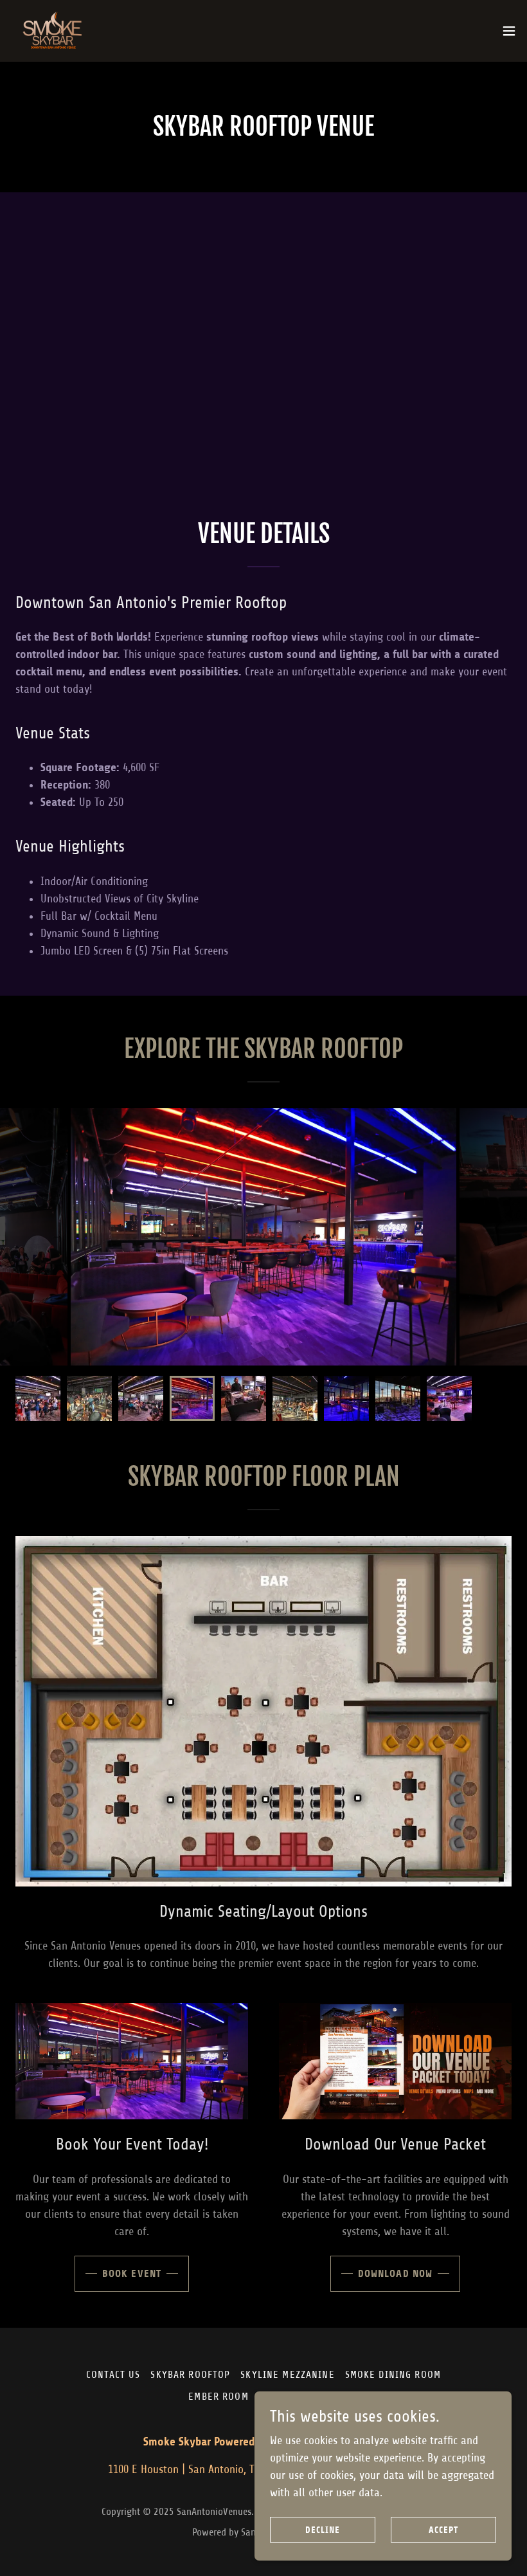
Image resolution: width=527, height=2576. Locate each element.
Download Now (396, 2273)
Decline (323, 2530)
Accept (443, 2530)
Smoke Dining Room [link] (393, 2375)
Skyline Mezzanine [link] (287, 2375)
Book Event (132, 2273)
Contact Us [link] (113, 2375)
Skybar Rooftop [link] (190, 2375)
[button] (509, 31)
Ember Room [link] (218, 2397)
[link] (54, 31)
